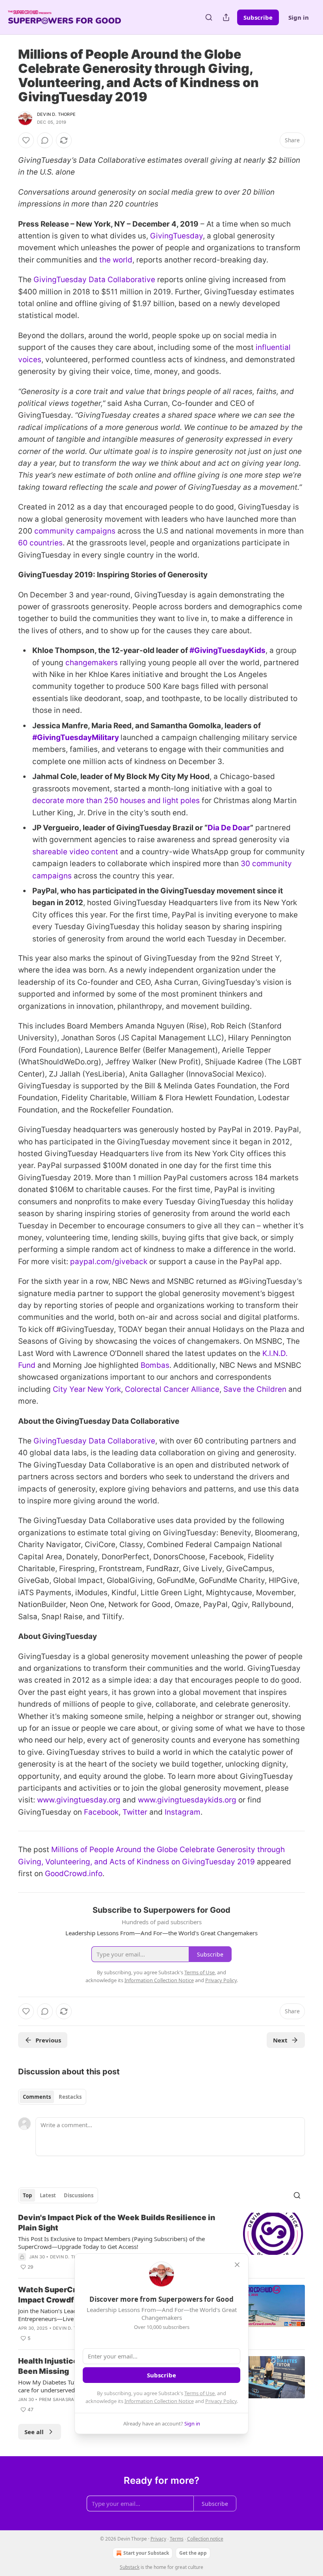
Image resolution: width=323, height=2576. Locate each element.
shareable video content (75, 852)
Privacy (158, 2539)
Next (280, 2040)
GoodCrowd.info (74, 1874)
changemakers (92, 663)
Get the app (193, 2553)
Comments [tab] (37, 2097)
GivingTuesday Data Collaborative (94, 280)
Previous (48, 2040)
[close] (237, 2265)
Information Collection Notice (159, 2401)
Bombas (155, 1365)
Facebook (101, 1812)
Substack (130, 2567)
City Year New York (87, 1389)
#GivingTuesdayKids (227, 650)
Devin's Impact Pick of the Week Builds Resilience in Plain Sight (117, 2223)
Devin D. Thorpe (56, 114)
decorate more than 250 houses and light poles (116, 801)
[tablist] (52, 2097)
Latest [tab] (48, 2195)
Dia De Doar (229, 828)
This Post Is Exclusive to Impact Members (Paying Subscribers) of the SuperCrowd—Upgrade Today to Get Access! (111, 2243)
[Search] (209, 17)
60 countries (40, 543)
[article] (161, 2242)
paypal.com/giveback (109, 1262)
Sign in (299, 17)
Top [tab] (27, 2195)
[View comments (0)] (45, 140)
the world (116, 260)
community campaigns (75, 531)
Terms (177, 2539)
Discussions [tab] (79, 2195)
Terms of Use (200, 2393)
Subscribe (258, 17)
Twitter (135, 1812)
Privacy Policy (221, 2401)
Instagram (183, 1812)
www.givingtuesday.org (79, 1800)
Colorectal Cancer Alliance (172, 1389)
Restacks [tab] (70, 2097)
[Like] (26, 140)
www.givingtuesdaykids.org (187, 1800)
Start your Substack (146, 2553)
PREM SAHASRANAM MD (66, 2399)
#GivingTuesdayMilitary (76, 737)
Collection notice (205, 2539)
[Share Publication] (226, 17)
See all (34, 2432)
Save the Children (255, 1389)
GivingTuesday (176, 236)
